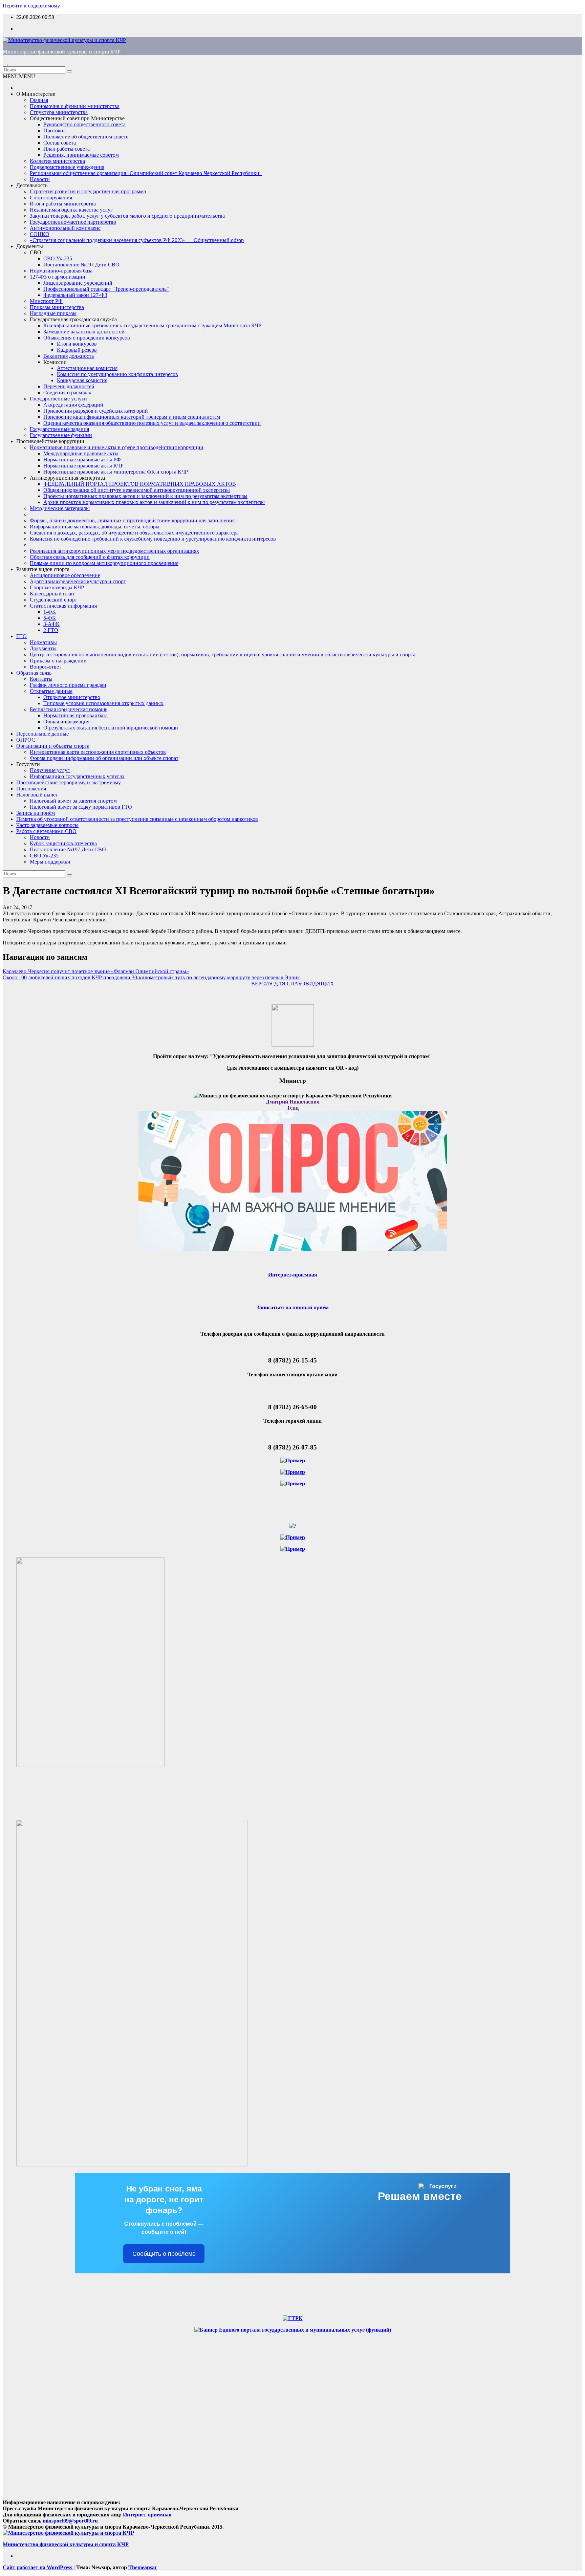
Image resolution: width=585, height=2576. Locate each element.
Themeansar (143, 2567)
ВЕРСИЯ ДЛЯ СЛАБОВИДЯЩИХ (293, 984)
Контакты (41, 679)
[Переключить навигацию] (5, 65)
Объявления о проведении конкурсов (87, 338)
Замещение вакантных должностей (84, 332)
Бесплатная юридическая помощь (69, 709)
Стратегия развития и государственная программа (88, 191)
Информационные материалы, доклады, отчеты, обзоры (95, 527)
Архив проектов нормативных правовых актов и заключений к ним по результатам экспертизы (154, 502)
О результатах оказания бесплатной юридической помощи (111, 728)
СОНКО (40, 234)
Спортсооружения (51, 198)
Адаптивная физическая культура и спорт (78, 581)
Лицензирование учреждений (78, 283)
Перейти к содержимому (31, 6)
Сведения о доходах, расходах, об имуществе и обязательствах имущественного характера (134, 533)
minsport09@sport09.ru (70, 2521)
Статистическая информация (63, 606)
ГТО (21, 636)
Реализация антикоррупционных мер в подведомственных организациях (114, 551)
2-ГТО (51, 630)
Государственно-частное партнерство (73, 222)
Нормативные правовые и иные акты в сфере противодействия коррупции (117, 447)
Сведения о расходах (67, 392)
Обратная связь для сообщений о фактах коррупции (90, 557)
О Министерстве (36, 94)
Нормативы (43, 642)
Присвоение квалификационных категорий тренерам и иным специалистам (132, 417)
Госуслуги (28, 764)
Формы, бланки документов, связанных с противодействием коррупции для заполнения (132, 520)
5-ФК (50, 618)
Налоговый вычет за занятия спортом (73, 801)
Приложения (31, 789)
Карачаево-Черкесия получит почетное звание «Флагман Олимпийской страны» (96, 971)
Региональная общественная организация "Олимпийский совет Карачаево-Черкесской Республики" (146, 173)
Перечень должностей (69, 386)
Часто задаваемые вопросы (47, 825)
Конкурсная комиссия (82, 380)
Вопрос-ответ (46, 667)
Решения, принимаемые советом (81, 155)
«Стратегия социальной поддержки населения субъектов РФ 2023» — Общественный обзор (137, 240)
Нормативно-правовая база (61, 271)
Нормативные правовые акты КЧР (83, 466)
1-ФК (50, 612)
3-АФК (51, 624)
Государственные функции (61, 435)
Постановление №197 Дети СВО (81, 265)
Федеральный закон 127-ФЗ (75, 295)
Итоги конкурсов (77, 344)
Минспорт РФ (46, 301)
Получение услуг (50, 770)
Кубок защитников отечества (63, 843)
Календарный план (52, 594)
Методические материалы (60, 508)
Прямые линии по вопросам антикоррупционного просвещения (104, 563)
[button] (19, 76)
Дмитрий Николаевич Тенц (293, 1105)
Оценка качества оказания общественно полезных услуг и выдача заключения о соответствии (152, 423)
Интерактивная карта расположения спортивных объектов (98, 752)
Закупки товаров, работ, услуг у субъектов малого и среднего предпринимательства (127, 216)
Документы (30, 246)
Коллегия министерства (57, 161)
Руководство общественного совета (84, 124)
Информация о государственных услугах (77, 776)
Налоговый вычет (37, 795)
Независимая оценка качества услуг (71, 210)
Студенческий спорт (53, 600)
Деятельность (32, 185)
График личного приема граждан (68, 685)
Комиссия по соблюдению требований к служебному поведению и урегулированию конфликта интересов (153, 539)
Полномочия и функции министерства (75, 106)
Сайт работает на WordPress (38, 2567)
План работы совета (67, 149)
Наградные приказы (53, 313)
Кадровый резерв (77, 350)
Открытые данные (51, 691)
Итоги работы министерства (63, 204)
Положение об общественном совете (86, 137)
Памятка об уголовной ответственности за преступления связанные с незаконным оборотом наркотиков (137, 819)
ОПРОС (26, 740)
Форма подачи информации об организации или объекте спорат (104, 758)
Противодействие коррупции (50, 441)
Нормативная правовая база (75, 715)
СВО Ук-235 (58, 258)
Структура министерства (59, 112)
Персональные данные (42, 734)
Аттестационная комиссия (87, 368)
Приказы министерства (57, 307)
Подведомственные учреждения (67, 167)
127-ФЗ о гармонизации (58, 277)
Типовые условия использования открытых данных (103, 703)
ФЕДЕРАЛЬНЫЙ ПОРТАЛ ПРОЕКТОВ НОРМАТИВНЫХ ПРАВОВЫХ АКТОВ (140, 484)
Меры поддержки (50, 862)
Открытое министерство (72, 697)
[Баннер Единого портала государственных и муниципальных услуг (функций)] (293, 2330)
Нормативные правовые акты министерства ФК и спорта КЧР (116, 472)
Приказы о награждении (58, 661)
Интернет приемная (147, 2515)
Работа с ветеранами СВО (46, 831)
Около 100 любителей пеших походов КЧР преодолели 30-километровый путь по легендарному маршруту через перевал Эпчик (151, 977)
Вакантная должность (69, 356)
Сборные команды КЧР (57, 587)
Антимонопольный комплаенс (65, 228)
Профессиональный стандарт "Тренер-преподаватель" (106, 289)
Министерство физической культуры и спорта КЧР (62, 52)
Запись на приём (36, 813)
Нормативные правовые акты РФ (82, 460)
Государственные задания (59, 429)
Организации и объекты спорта (53, 746)
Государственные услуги (58, 399)
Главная (39, 100)
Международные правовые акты (81, 453)
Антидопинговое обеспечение (65, 575)
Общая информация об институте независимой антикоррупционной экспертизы (137, 490)
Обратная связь (34, 673)
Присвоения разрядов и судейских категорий (96, 411)
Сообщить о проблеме (164, 2254)
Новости (40, 179)
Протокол (55, 130)
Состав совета (60, 143)
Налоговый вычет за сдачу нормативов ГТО (81, 807)
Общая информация (66, 722)
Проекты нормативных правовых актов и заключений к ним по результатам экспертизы (145, 496)
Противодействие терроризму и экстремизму (69, 782)
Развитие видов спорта (43, 569)
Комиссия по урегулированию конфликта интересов (117, 374)
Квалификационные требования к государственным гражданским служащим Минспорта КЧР (152, 325)
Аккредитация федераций (73, 405)
